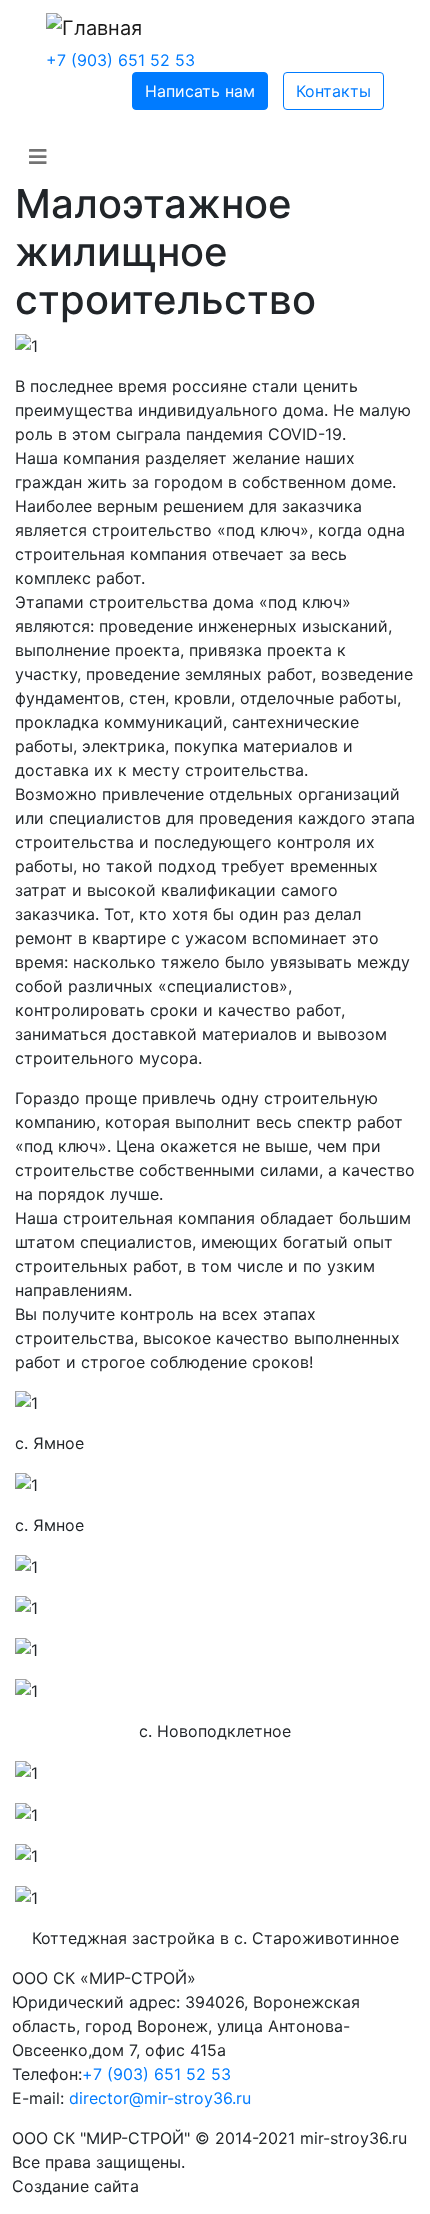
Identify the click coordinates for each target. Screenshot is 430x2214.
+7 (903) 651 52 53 (120, 60)
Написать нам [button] (200, 91)
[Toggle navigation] (38, 157)
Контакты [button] (333, 91)
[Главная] (94, 28)
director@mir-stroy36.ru (160, 2098)
